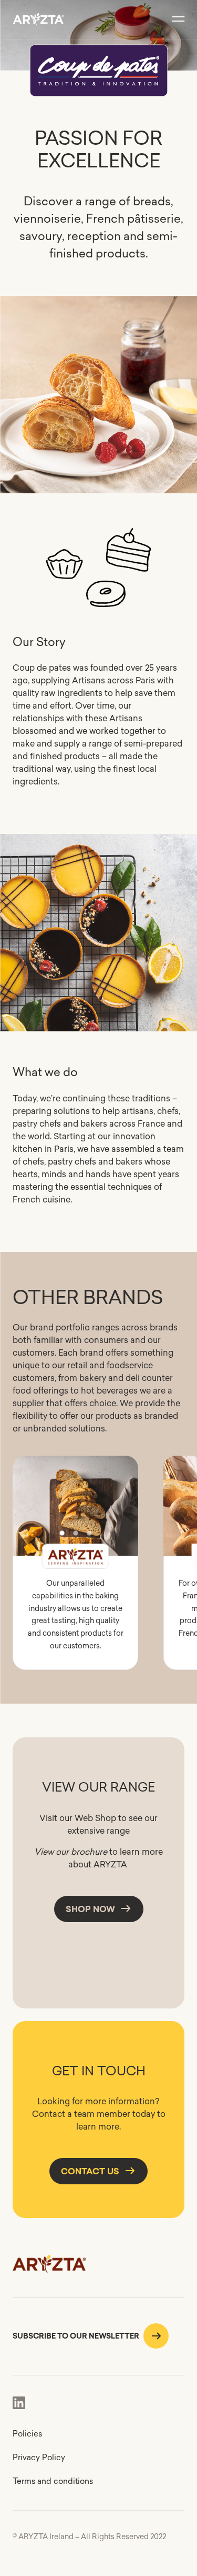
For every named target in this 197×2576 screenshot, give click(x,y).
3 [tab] (89, 1533)
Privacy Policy (39, 2457)
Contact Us (90, 2171)
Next (121, 1506)
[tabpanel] (75, 1519)
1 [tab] (62, 1533)
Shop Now (90, 1909)
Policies (27, 2434)
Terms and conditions (53, 2481)
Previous (29, 1506)
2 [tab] (76, 1533)
